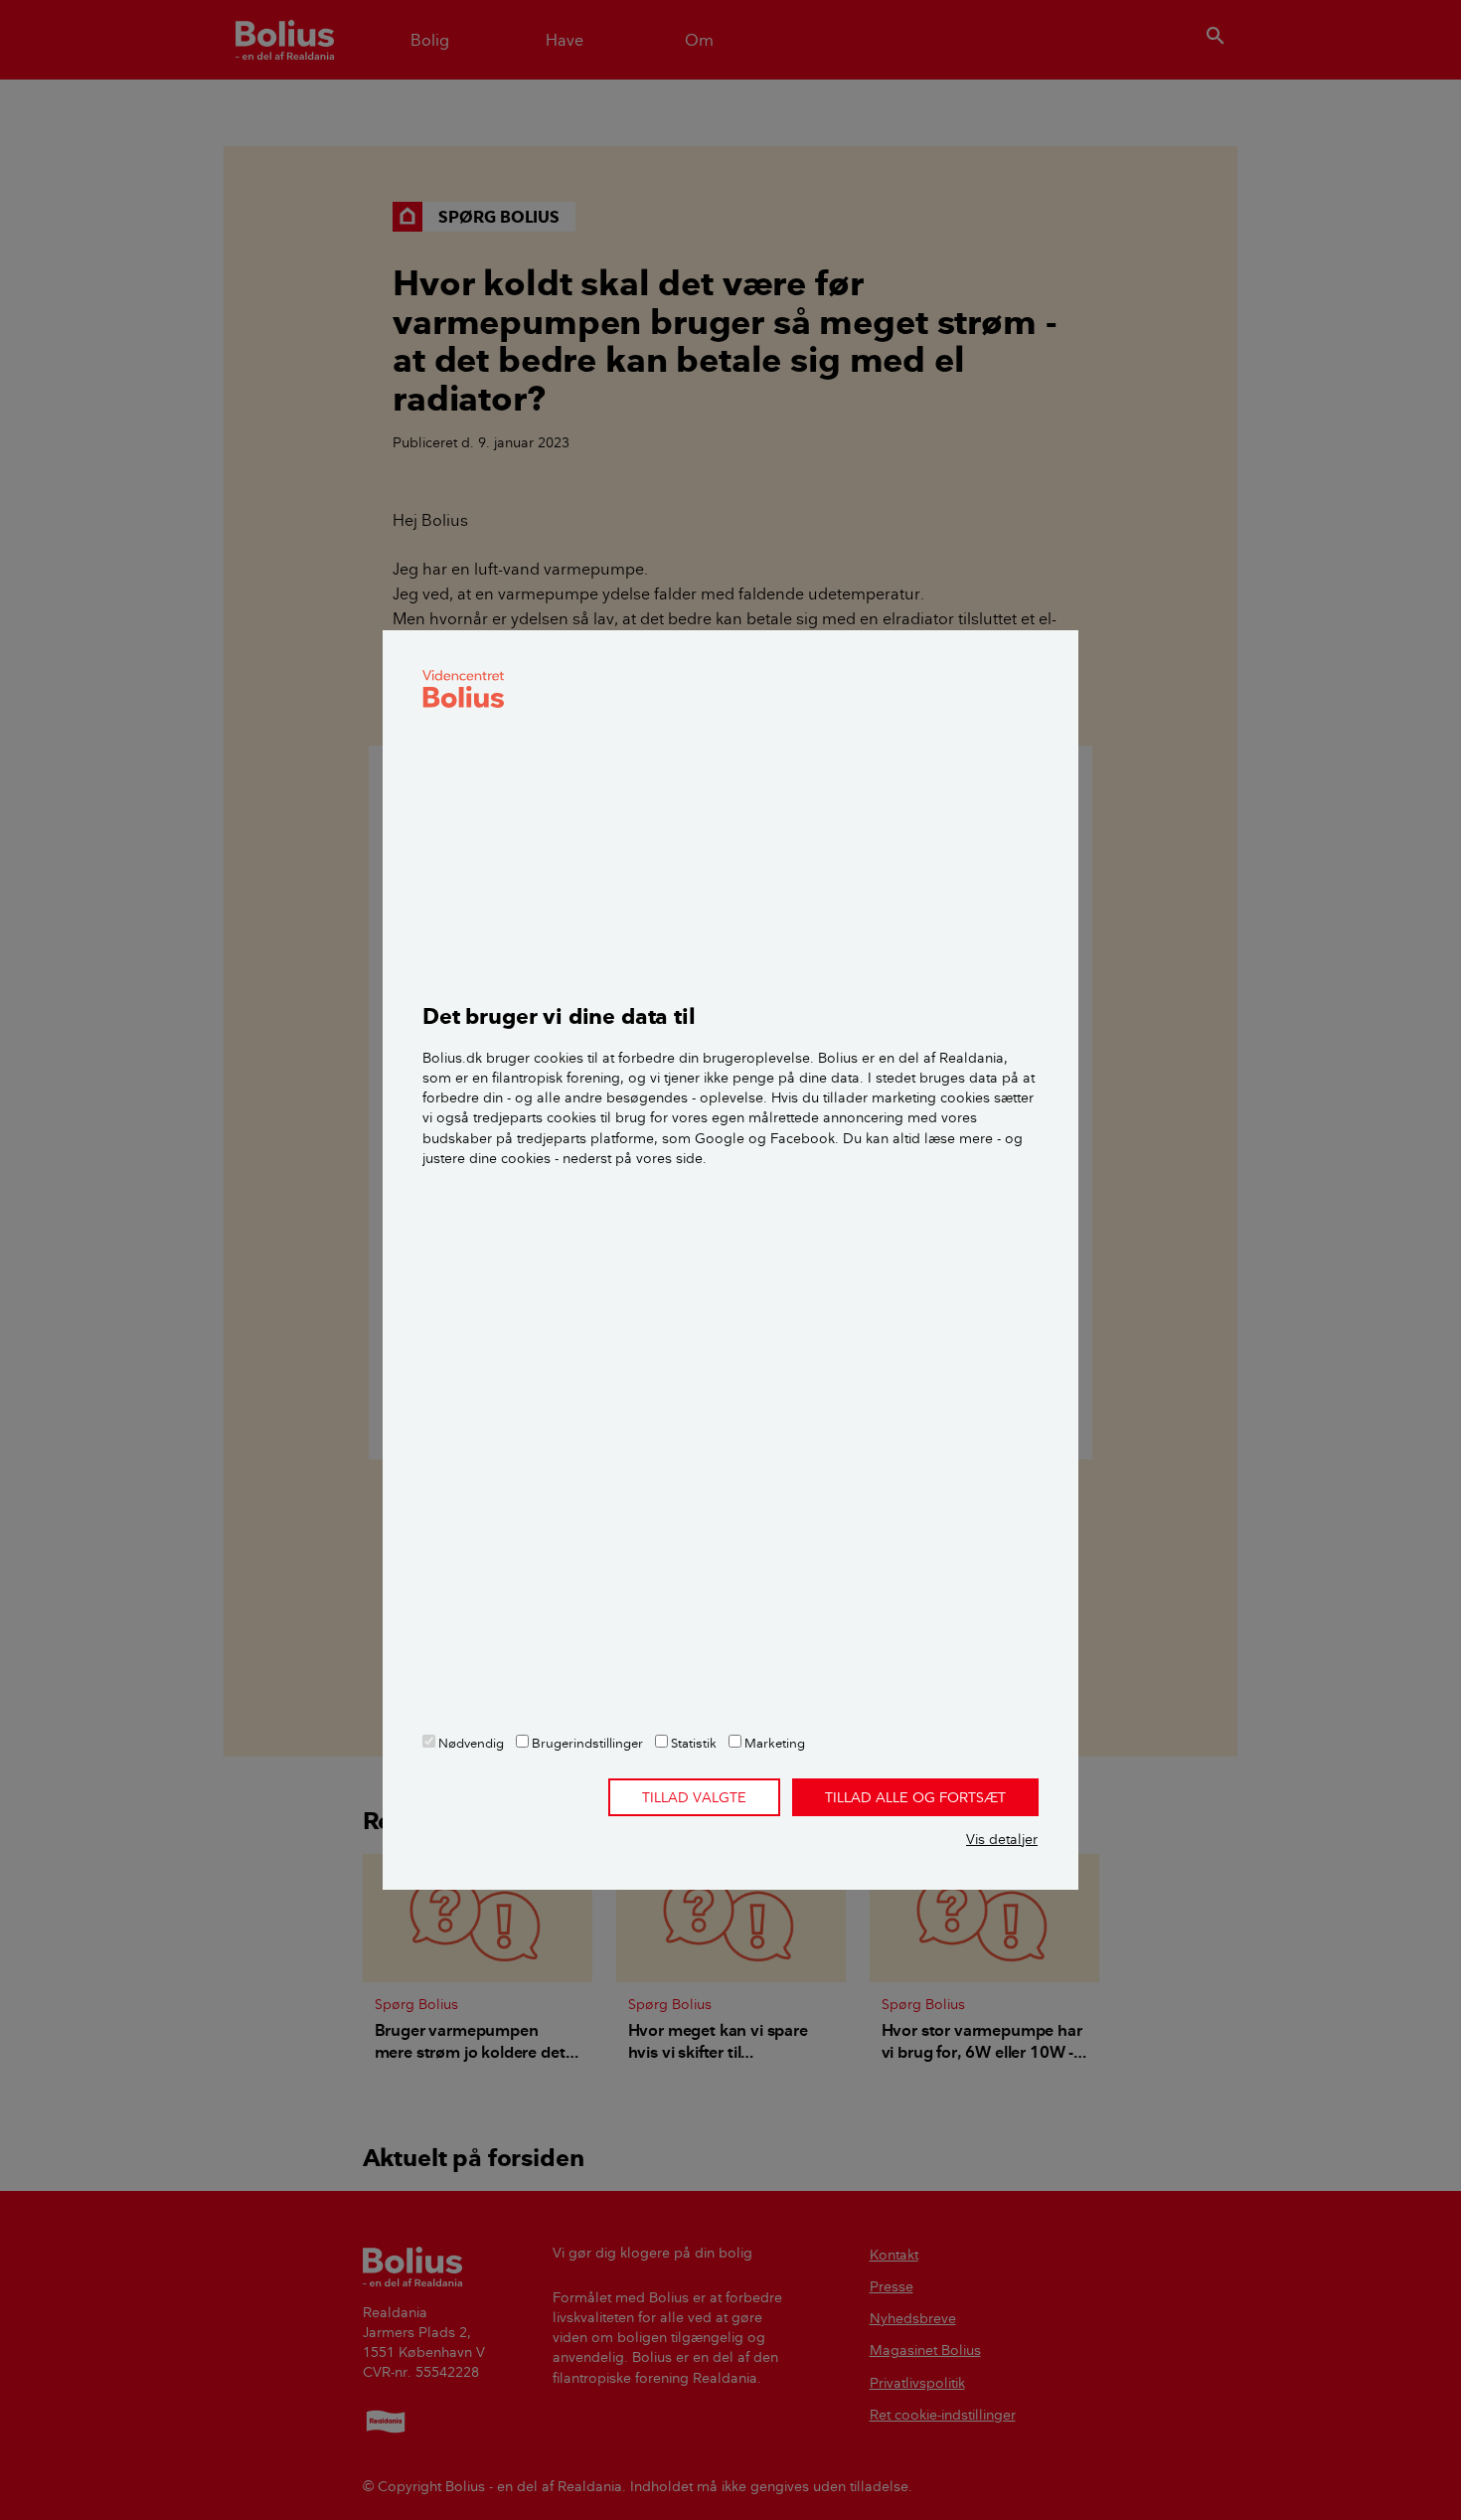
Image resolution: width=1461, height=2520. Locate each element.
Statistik (692, 1743)
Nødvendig (470, 1743)
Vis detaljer (1002, 1839)
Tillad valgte (694, 1797)
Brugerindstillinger (586, 1743)
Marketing (773, 1743)
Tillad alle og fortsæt (915, 1797)
